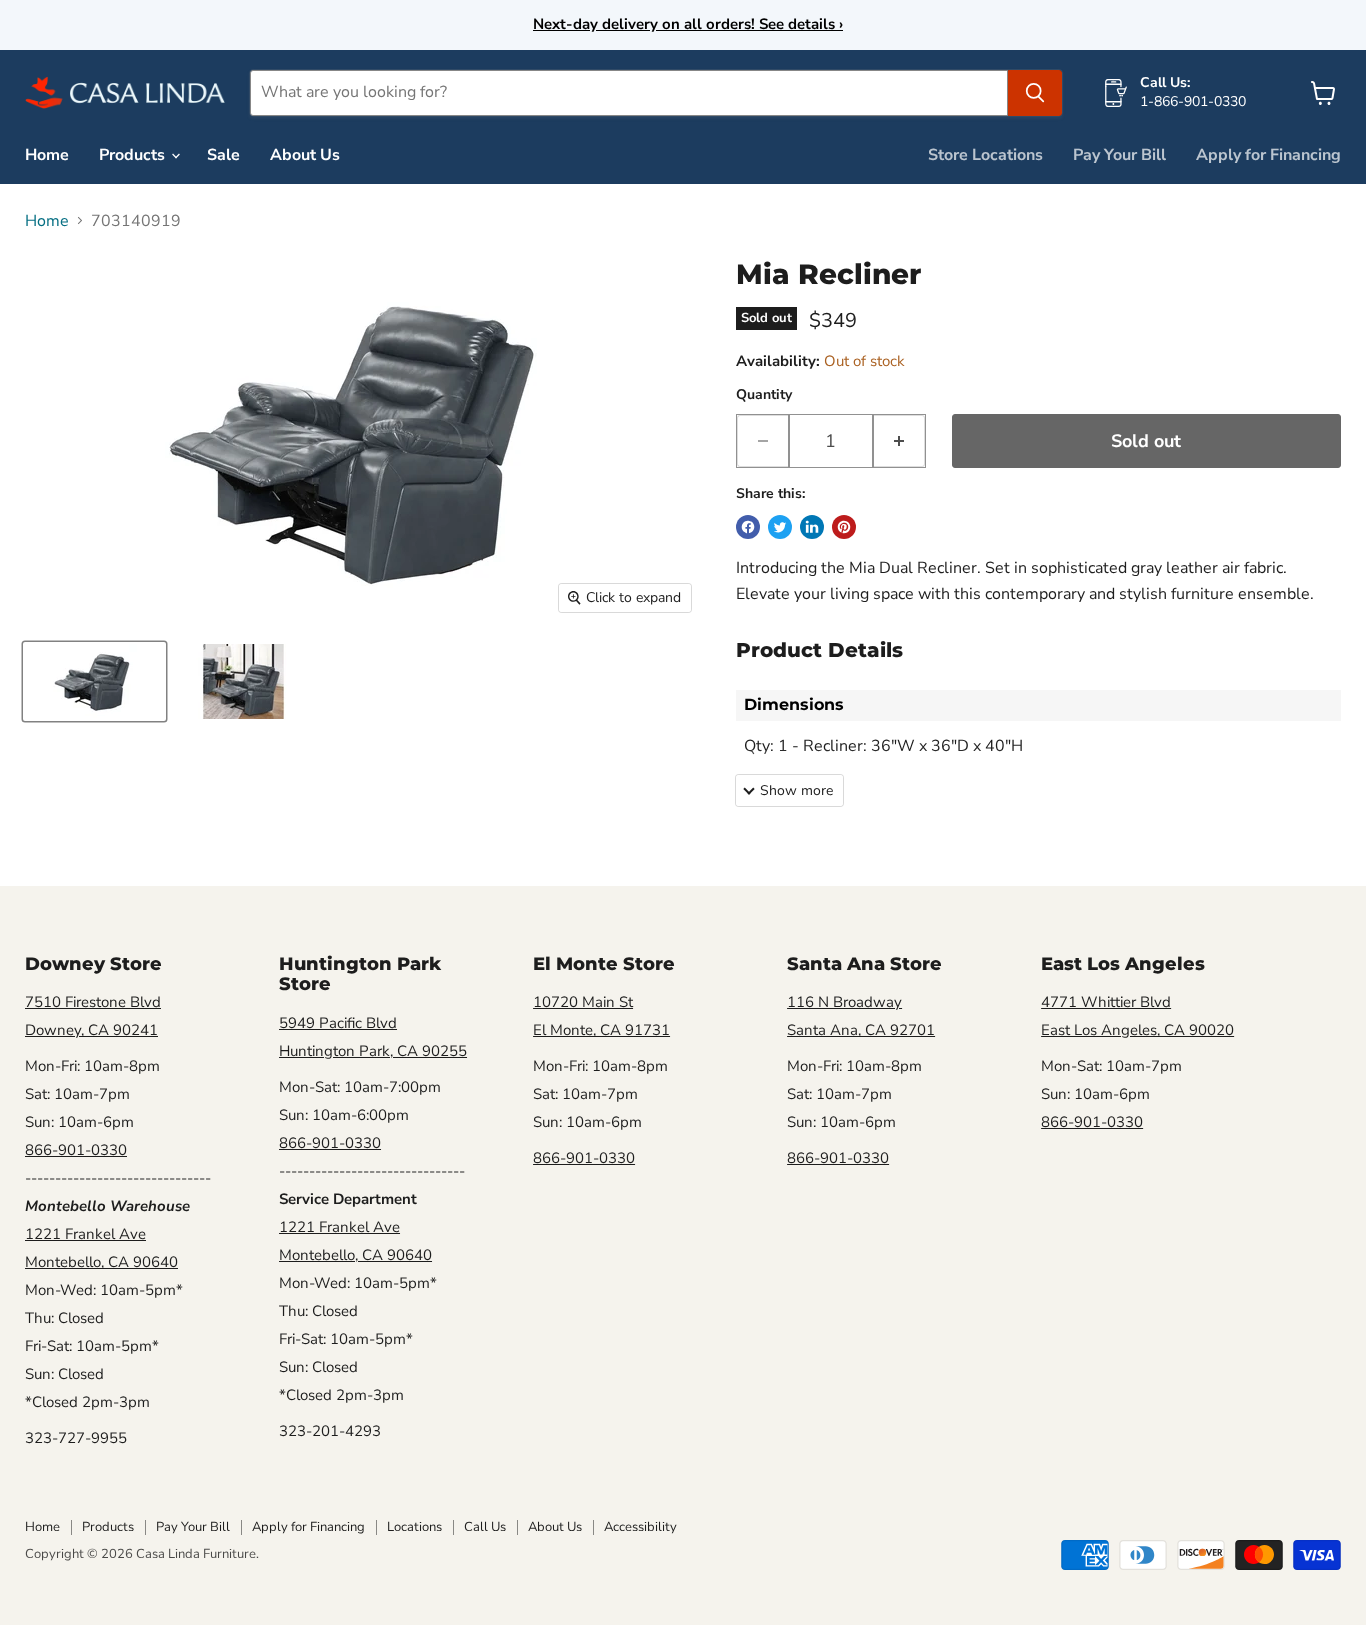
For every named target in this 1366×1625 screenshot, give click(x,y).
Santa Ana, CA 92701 (861, 1030)
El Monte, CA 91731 (601, 1030)
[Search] (1035, 93)
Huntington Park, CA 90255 (373, 1051)
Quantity (764, 395)
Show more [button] (796, 790)
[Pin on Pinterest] (844, 527)
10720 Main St (583, 1002)
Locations (414, 1527)
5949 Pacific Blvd (338, 1023)
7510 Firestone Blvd (93, 1002)
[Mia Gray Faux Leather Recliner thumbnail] (94, 681)
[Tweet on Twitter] (780, 527)
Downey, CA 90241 (91, 1030)
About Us (305, 155)
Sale (223, 155)
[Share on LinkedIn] (812, 527)
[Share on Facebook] (748, 527)
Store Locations (985, 155)
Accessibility (640, 1527)
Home (47, 155)
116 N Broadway (844, 1002)
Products (134, 155)
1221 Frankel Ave (85, 1234)
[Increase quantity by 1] (899, 441)
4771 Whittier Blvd (1106, 1002)
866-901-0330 (76, 1150)
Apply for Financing (1268, 155)
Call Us (485, 1527)
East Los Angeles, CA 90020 (1137, 1030)
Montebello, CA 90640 (101, 1262)
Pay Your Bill (1119, 155)
